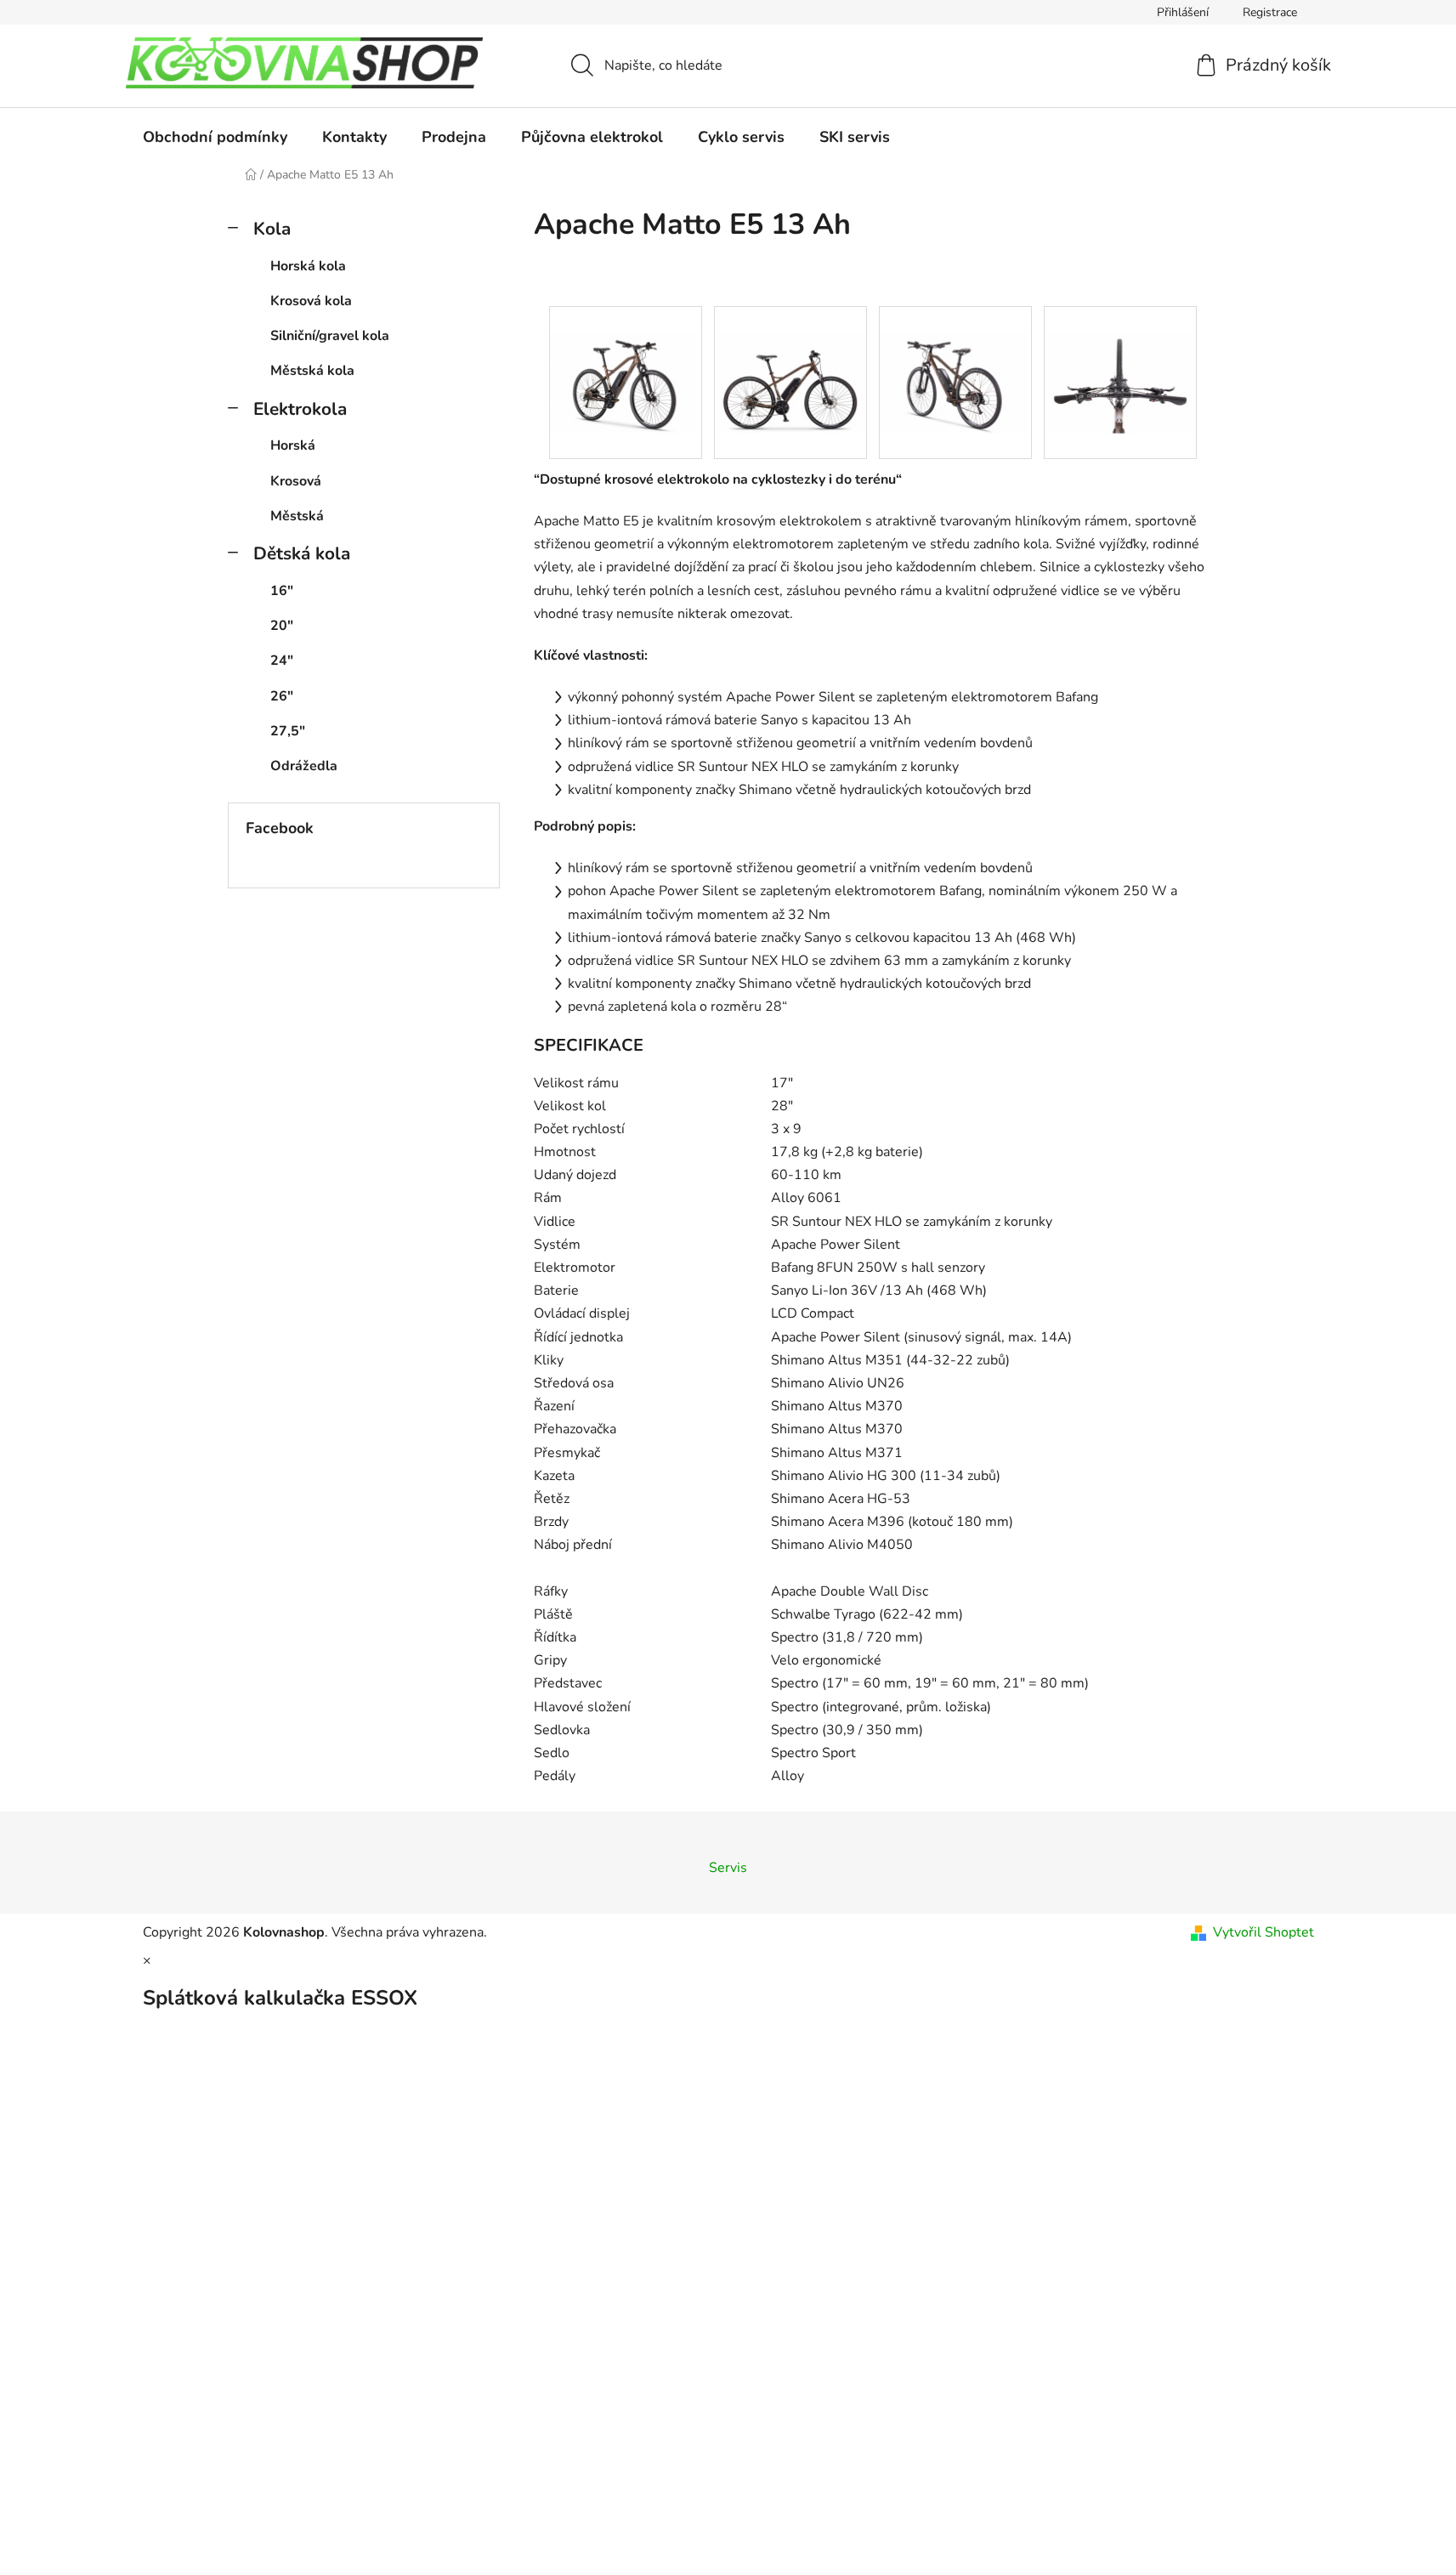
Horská (293, 445)
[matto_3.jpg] (955, 356)
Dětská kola (302, 553)
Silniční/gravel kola (330, 336)
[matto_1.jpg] (626, 356)
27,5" (288, 731)
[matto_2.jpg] (790, 356)
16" (282, 591)
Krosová (296, 481)
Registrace (1270, 12)
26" (282, 696)
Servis (728, 1868)
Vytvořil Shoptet (1263, 1932)
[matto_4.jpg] (1120, 356)
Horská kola (308, 266)
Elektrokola (300, 409)
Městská (297, 516)
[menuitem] (215, 137)
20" (282, 626)
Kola (272, 229)
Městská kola (312, 371)
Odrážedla (304, 766)
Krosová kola (311, 301)
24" (282, 661)
